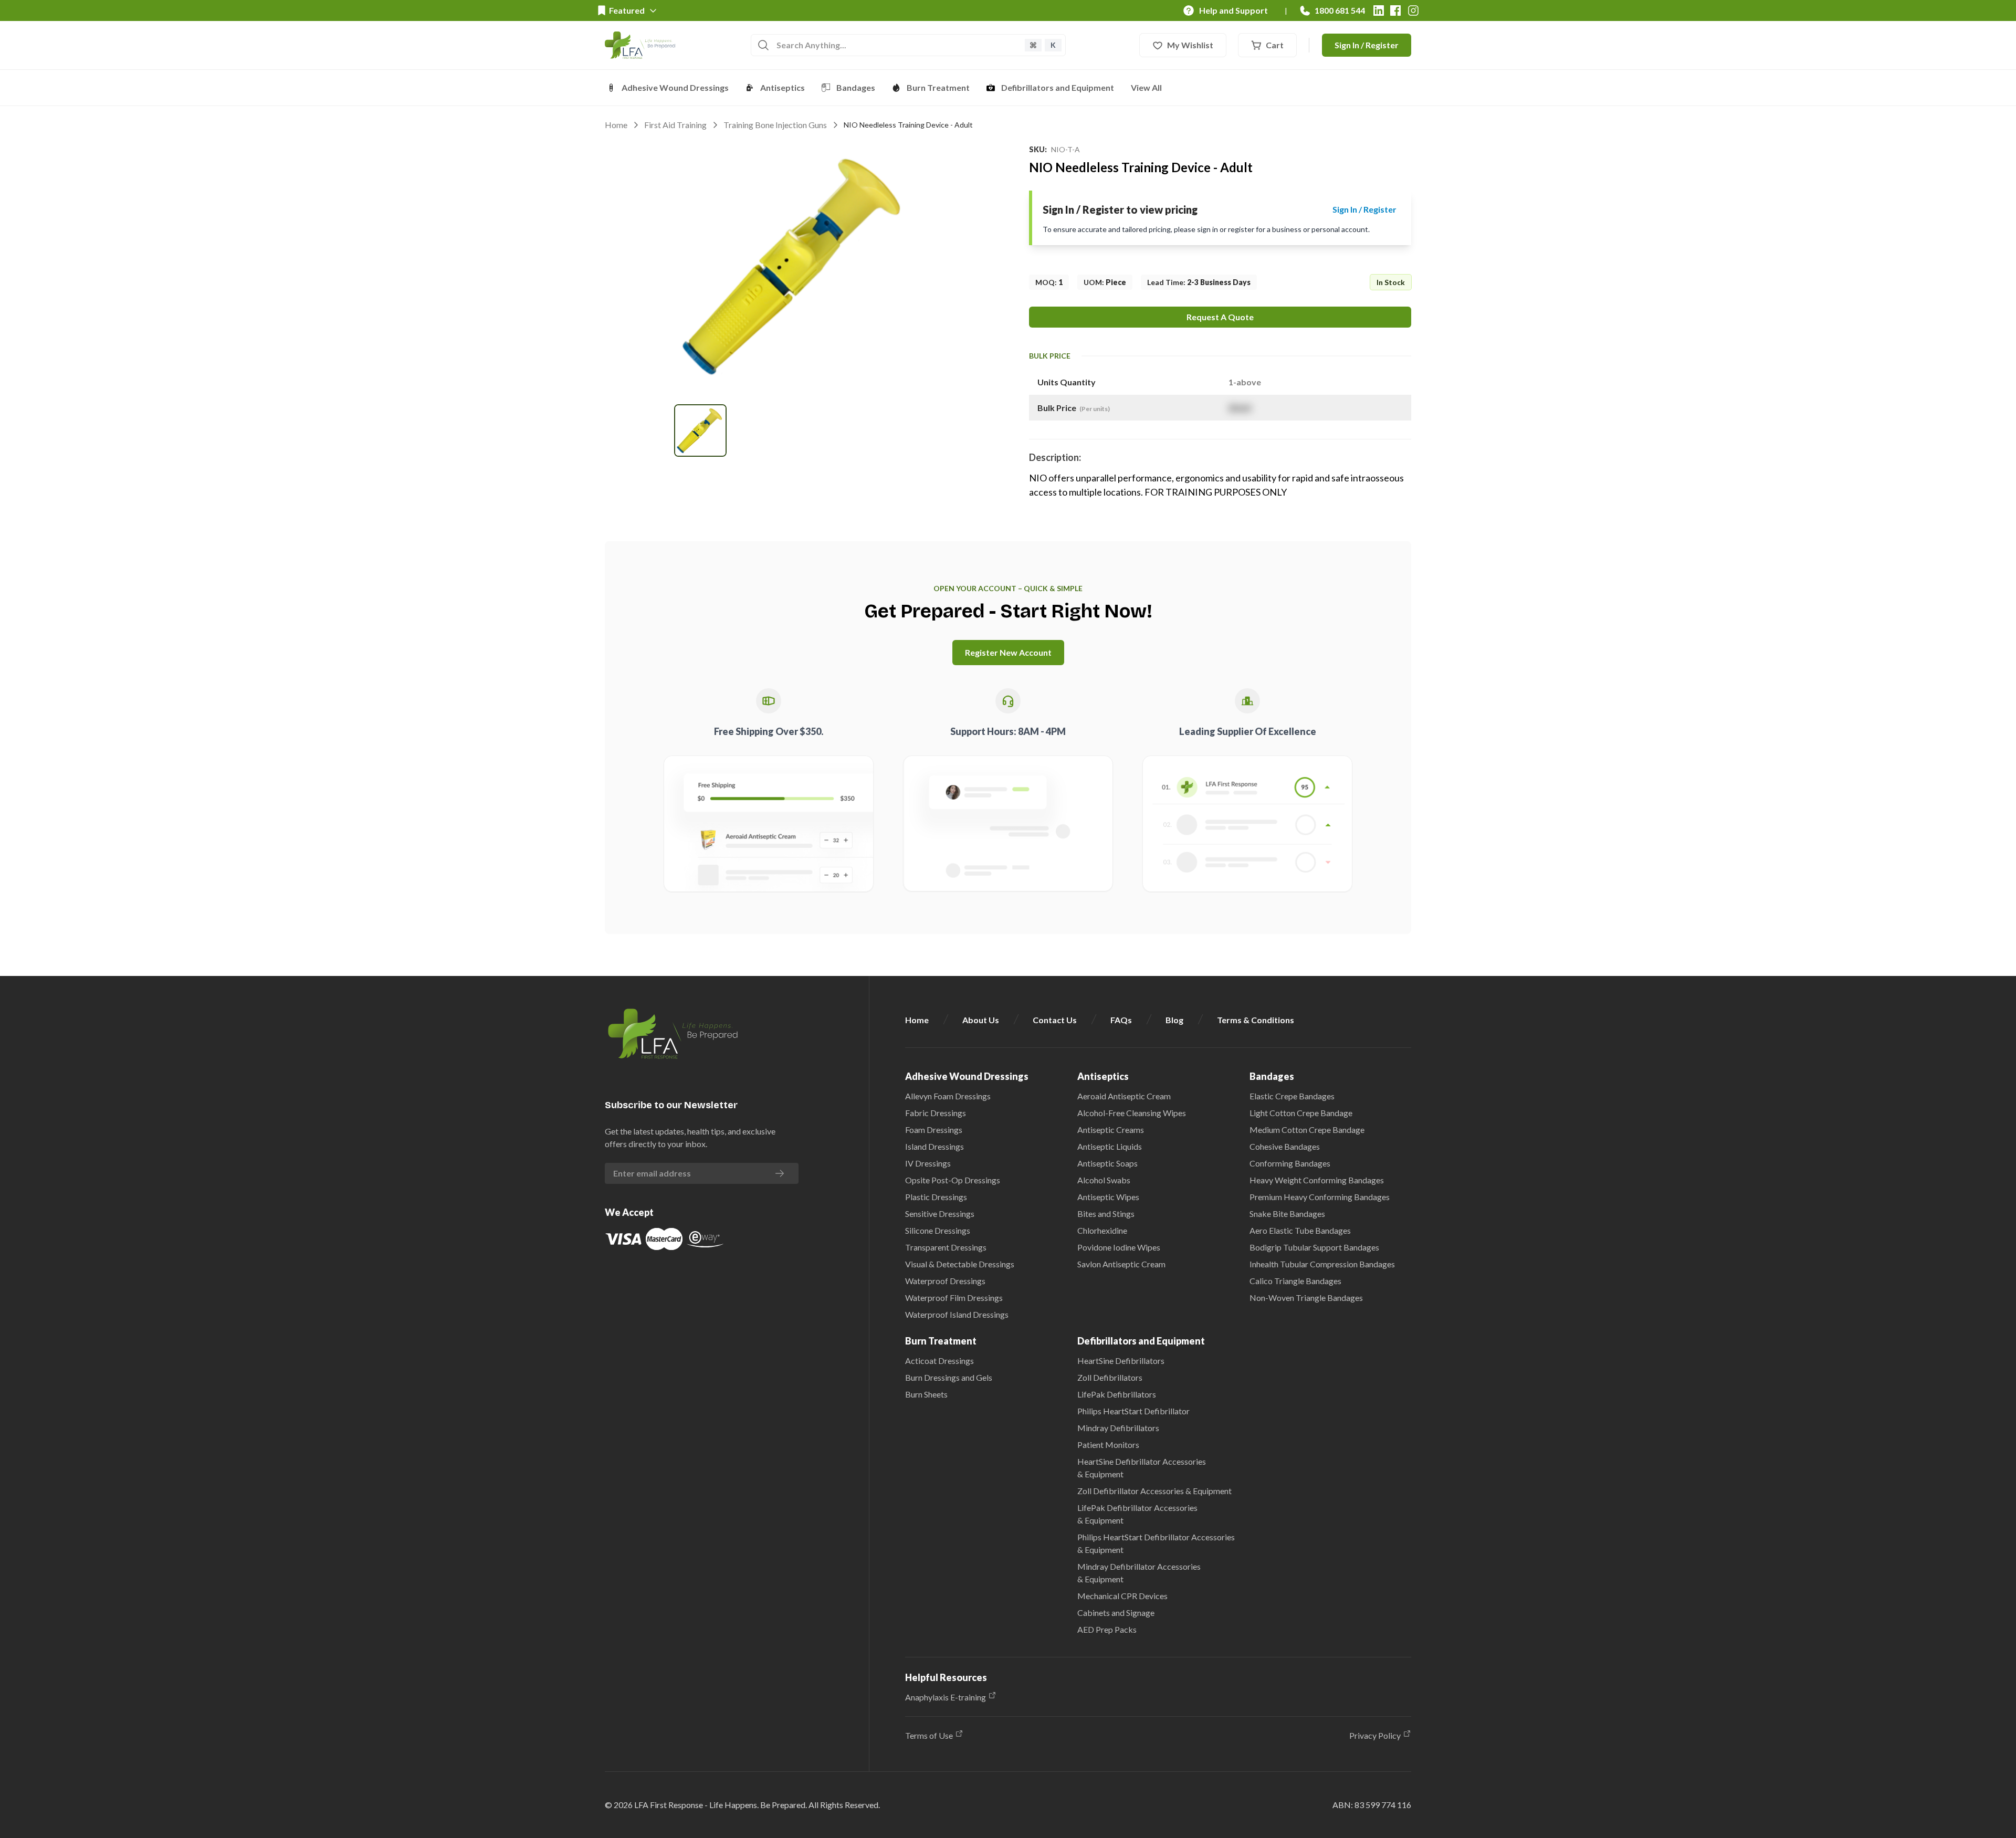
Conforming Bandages (1290, 1163)
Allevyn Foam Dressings (948, 1096)
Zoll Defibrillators (1110, 1377)
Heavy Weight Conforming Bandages (1317, 1180)
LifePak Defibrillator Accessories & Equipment (1137, 1514)
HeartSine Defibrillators (1121, 1361)
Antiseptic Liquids (1110, 1146)
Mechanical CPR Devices (1122, 1596)
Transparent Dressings (946, 1247)
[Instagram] (1413, 10)
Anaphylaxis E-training (946, 1697)
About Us (981, 1020)
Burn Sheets (926, 1394)
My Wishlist (1190, 45)
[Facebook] (1395, 10)
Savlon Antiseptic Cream (1121, 1264)
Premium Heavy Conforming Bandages (1320, 1197)
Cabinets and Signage (1116, 1613)
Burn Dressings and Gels (949, 1377)
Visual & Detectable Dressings (960, 1264)
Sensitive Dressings (940, 1214)
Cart (1275, 45)
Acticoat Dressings (939, 1361)
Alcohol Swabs (1104, 1180)
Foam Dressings (934, 1130)
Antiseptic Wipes (1108, 1197)
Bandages (856, 87)
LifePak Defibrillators (1117, 1394)
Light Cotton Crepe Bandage (1301, 1113)
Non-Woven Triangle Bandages (1306, 1298)
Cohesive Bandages (1285, 1146)
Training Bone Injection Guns (775, 125)
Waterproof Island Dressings (957, 1314)
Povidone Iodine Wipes (1119, 1247)
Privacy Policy (1375, 1735)
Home (616, 125)
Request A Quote (1220, 317)
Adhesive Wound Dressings (675, 87)
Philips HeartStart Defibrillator (1133, 1411)
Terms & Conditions (1256, 1020)
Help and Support (1233, 10)
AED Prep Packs (1107, 1629)
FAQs (1121, 1020)
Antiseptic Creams (1111, 1130)
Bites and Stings (1106, 1214)
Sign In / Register (1367, 45)
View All (1146, 87)
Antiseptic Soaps (1107, 1163)
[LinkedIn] (1379, 10)
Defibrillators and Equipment (1058, 87)
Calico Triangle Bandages (1295, 1281)
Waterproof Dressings (945, 1281)
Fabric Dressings (936, 1113)
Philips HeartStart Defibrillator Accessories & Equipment (1156, 1543)
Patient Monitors (1108, 1445)
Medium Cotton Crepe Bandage (1307, 1130)
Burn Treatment (938, 87)
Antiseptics (783, 87)
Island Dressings (934, 1146)
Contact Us (1055, 1020)
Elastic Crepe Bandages (1292, 1096)
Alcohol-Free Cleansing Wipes (1132, 1113)
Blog (1174, 1020)
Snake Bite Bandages (1287, 1214)
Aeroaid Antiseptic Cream (1124, 1096)
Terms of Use (929, 1735)
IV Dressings (928, 1163)
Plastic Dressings (936, 1197)
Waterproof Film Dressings (954, 1298)
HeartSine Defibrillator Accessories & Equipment (1142, 1468)
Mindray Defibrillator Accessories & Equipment (1139, 1573)
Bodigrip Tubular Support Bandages (1314, 1247)
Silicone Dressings (938, 1230)
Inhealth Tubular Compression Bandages (1322, 1264)
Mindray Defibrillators (1118, 1428)
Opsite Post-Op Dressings (953, 1180)
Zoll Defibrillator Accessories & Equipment (1154, 1491)
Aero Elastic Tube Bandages (1300, 1230)
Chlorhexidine (1102, 1230)
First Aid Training (675, 125)
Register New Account (1008, 652)
